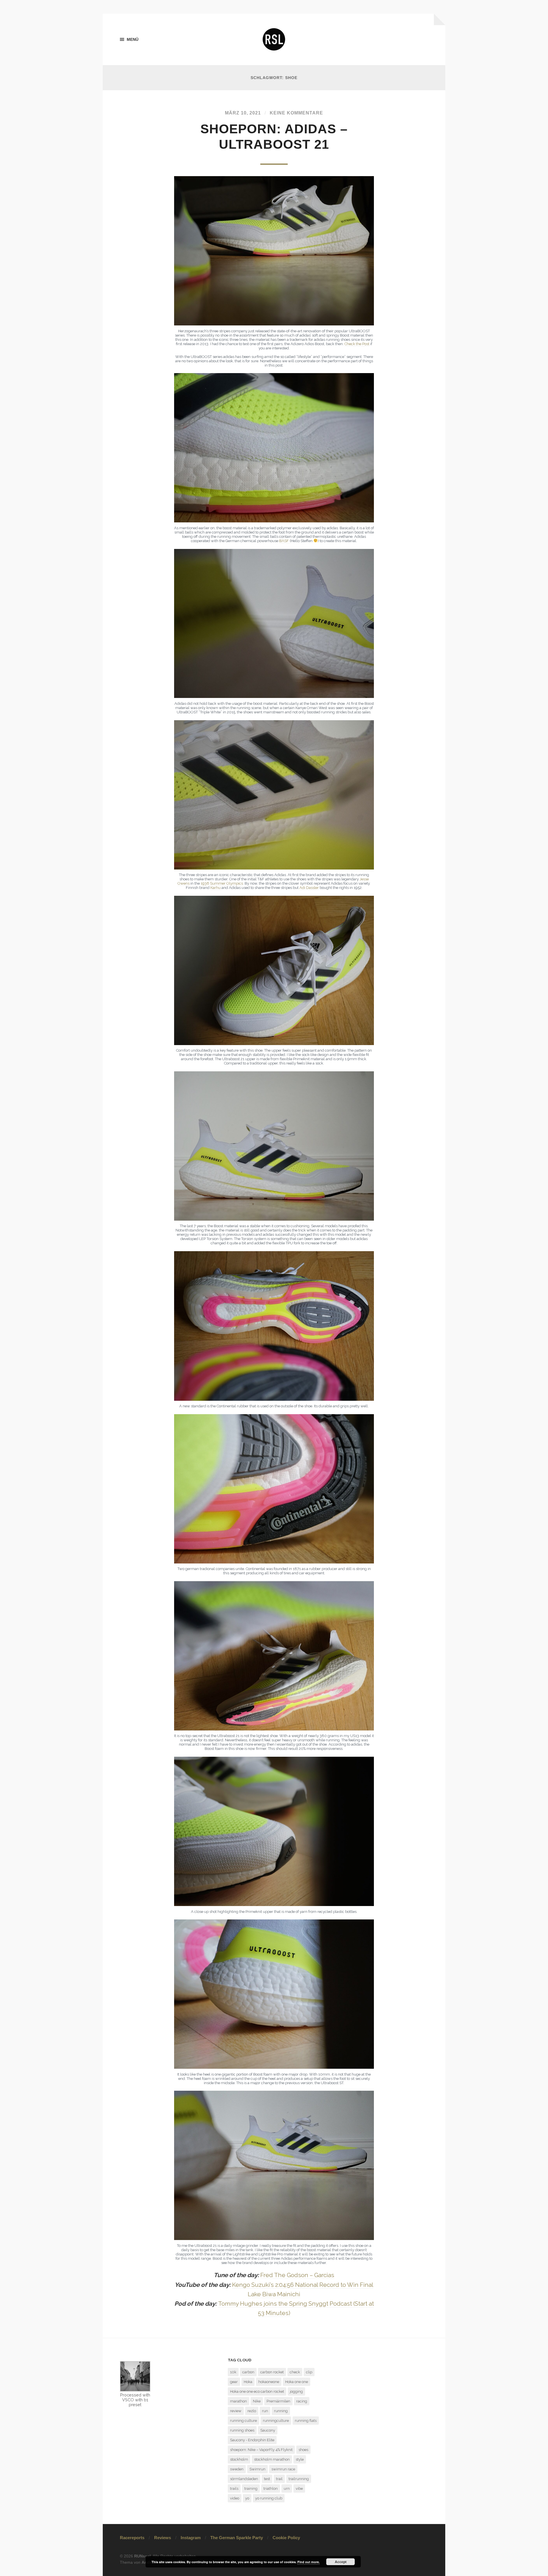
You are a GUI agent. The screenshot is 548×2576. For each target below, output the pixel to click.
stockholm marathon (272, 2459)
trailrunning (299, 2479)
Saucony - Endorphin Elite (252, 2440)
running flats (306, 2421)
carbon (248, 2372)
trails (234, 2489)
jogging (296, 2391)
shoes (303, 2450)
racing (302, 2401)
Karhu (216, 888)
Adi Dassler (309, 888)
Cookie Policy (286, 2538)
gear (234, 2382)
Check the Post (357, 344)
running (281, 2411)
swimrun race (283, 2469)
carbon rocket (272, 2372)
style (300, 2459)
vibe (299, 2489)
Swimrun (257, 2469)
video (235, 2498)
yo (247, 2498)
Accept (341, 2562)
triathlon (271, 2489)
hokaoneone (269, 2382)
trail (279, 2479)
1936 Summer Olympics (222, 883)
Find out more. (309, 2562)
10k (233, 2372)
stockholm (239, 2459)
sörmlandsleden (244, 2479)
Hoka (248, 2382)
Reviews (163, 2538)
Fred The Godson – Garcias (297, 2275)
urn (287, 2489)
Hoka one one (297, 2382)
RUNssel (142, 2556)
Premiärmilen (278, 2401)
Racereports (132, 2538)
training (251, 2489)
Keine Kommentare (296, 113)
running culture (243, 2421)
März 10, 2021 (243, 113)
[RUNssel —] (274, 39)
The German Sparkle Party (237, 2538)
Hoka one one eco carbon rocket (257, 2391)
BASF (284, 541)
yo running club (269, 2498)
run (265, 2411)
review (236, 2411)
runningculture (276, 2421)
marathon (238, 2401)
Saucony (268, 2430)
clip (309, 2372)
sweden (237, 2469)
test (267, 2479)
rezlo (252, 2411)
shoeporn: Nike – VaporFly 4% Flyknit (261, 2450)
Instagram (191, 2538)
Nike (257, 2401)
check (295, 2372)
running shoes (242, 2430)
